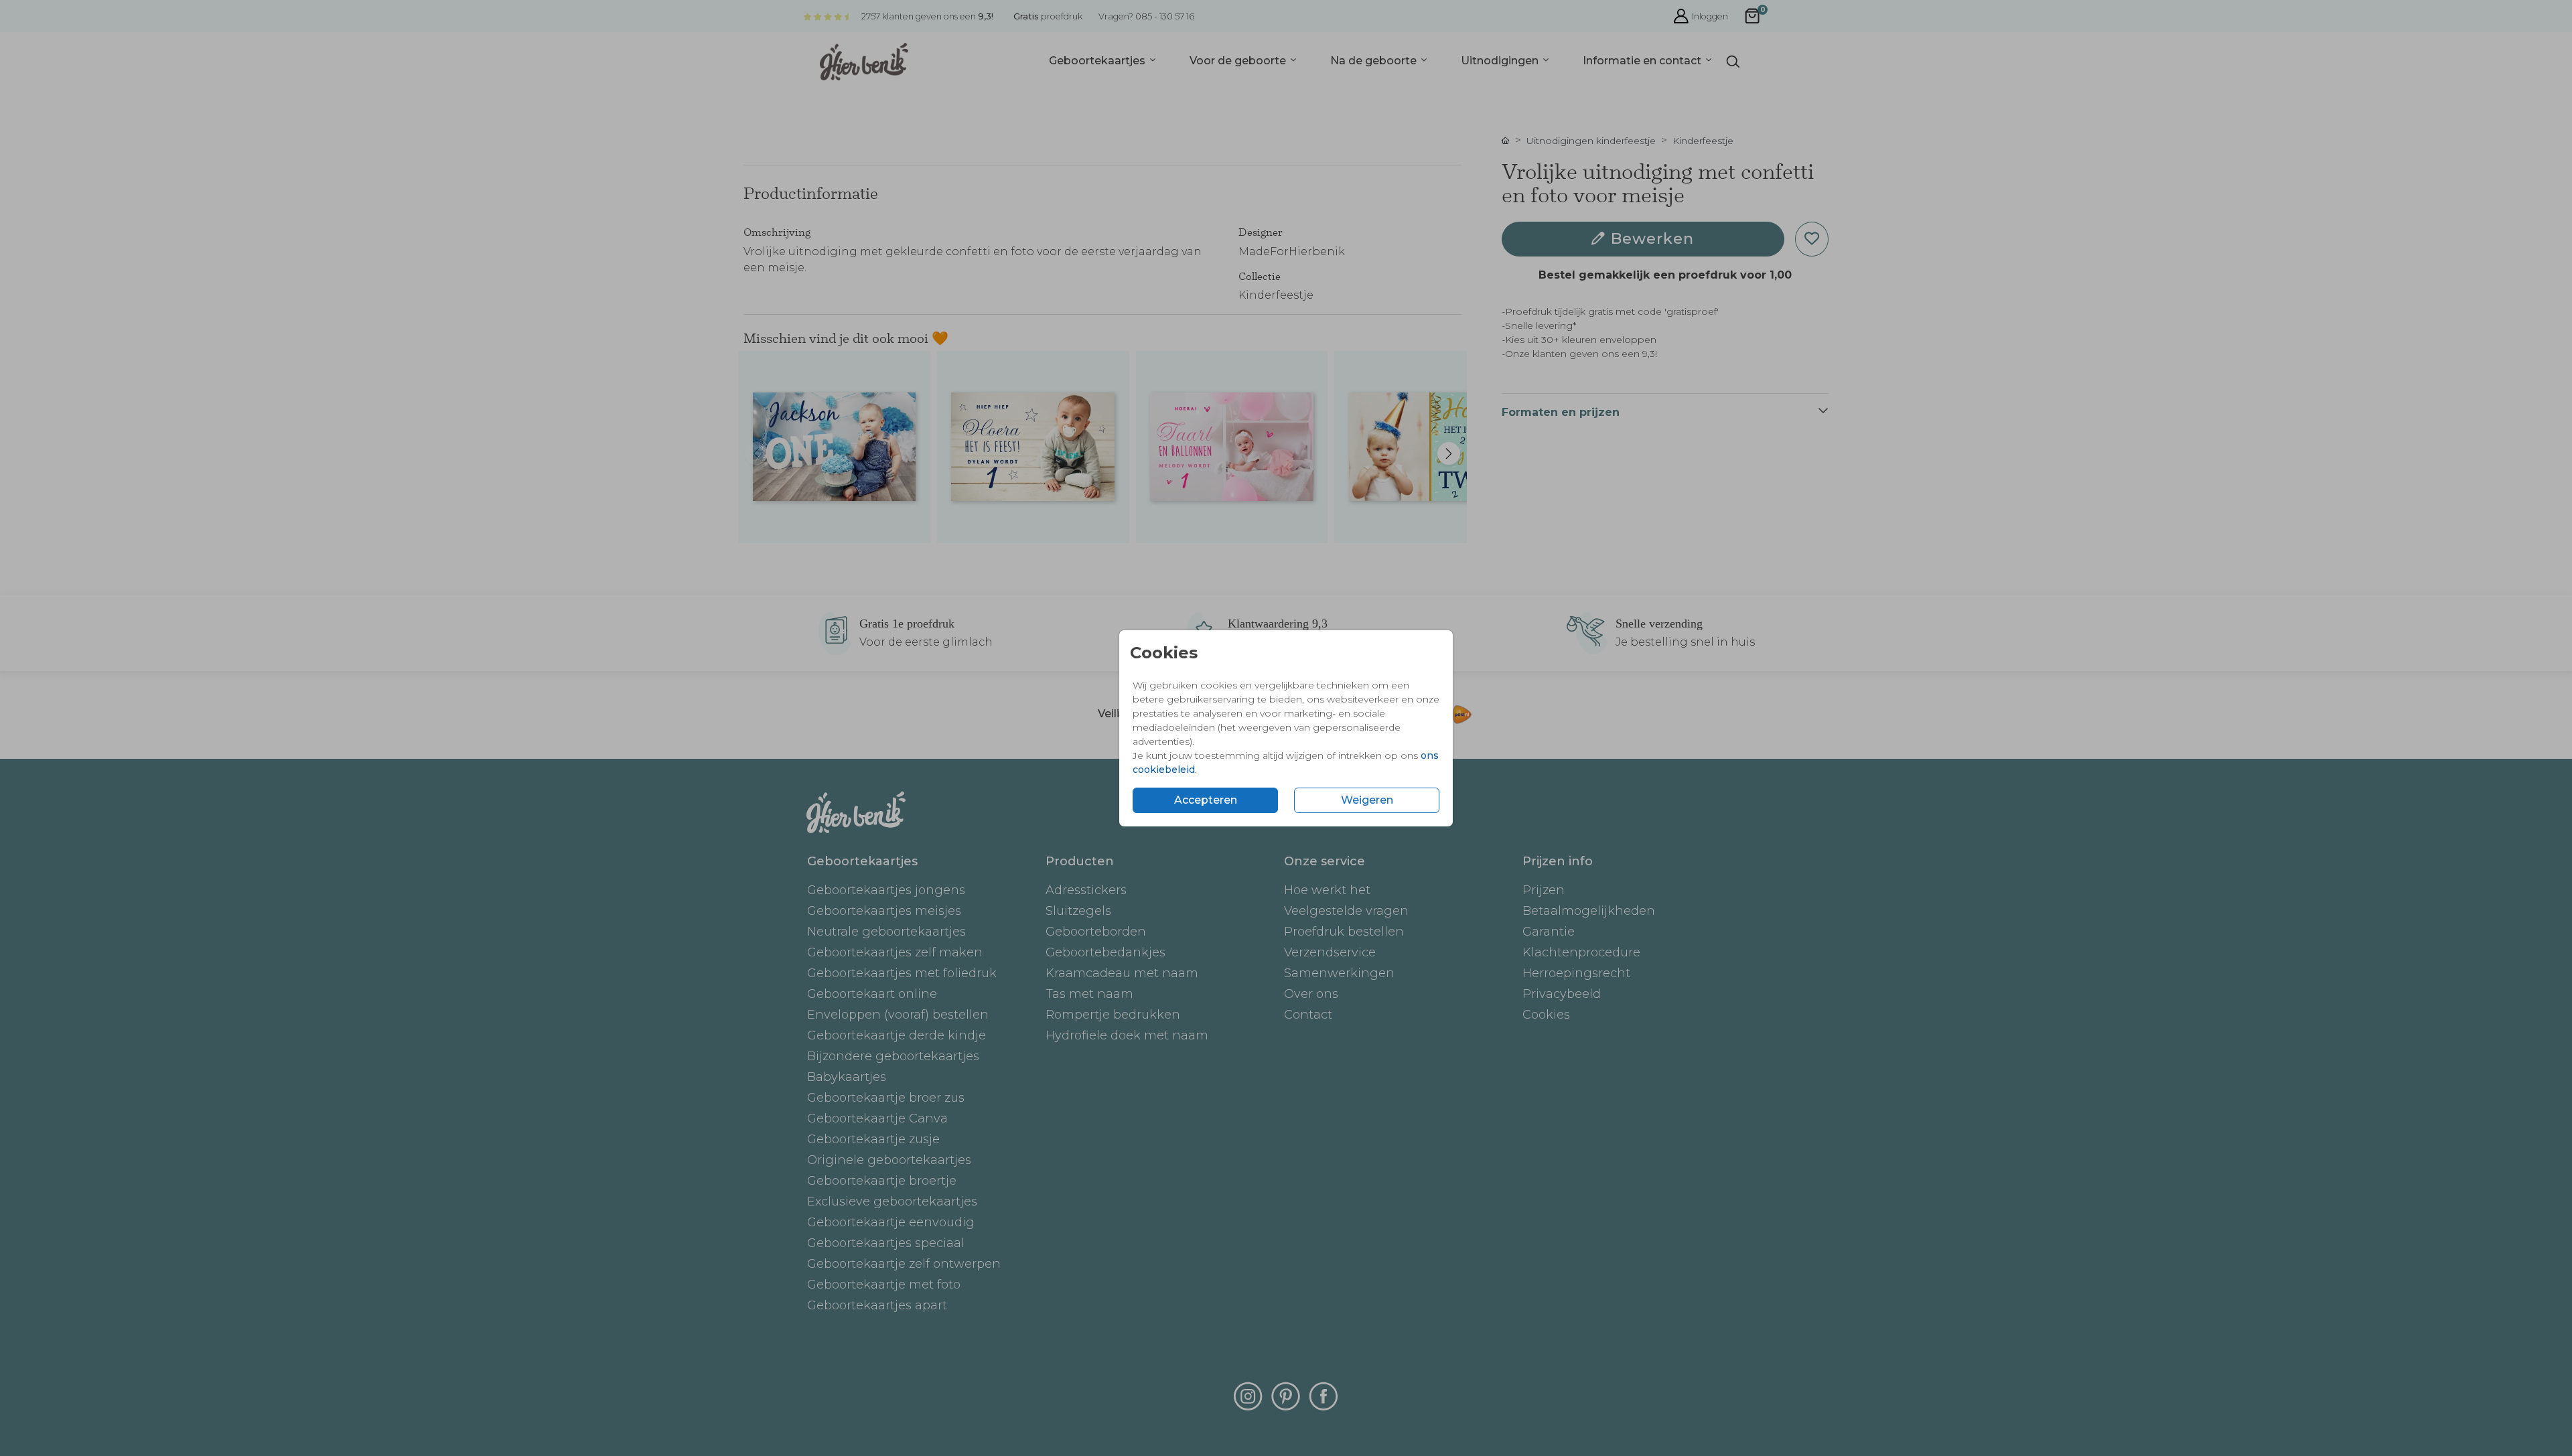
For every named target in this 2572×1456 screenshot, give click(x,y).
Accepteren (1206, 800)
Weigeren (1367, 800)
